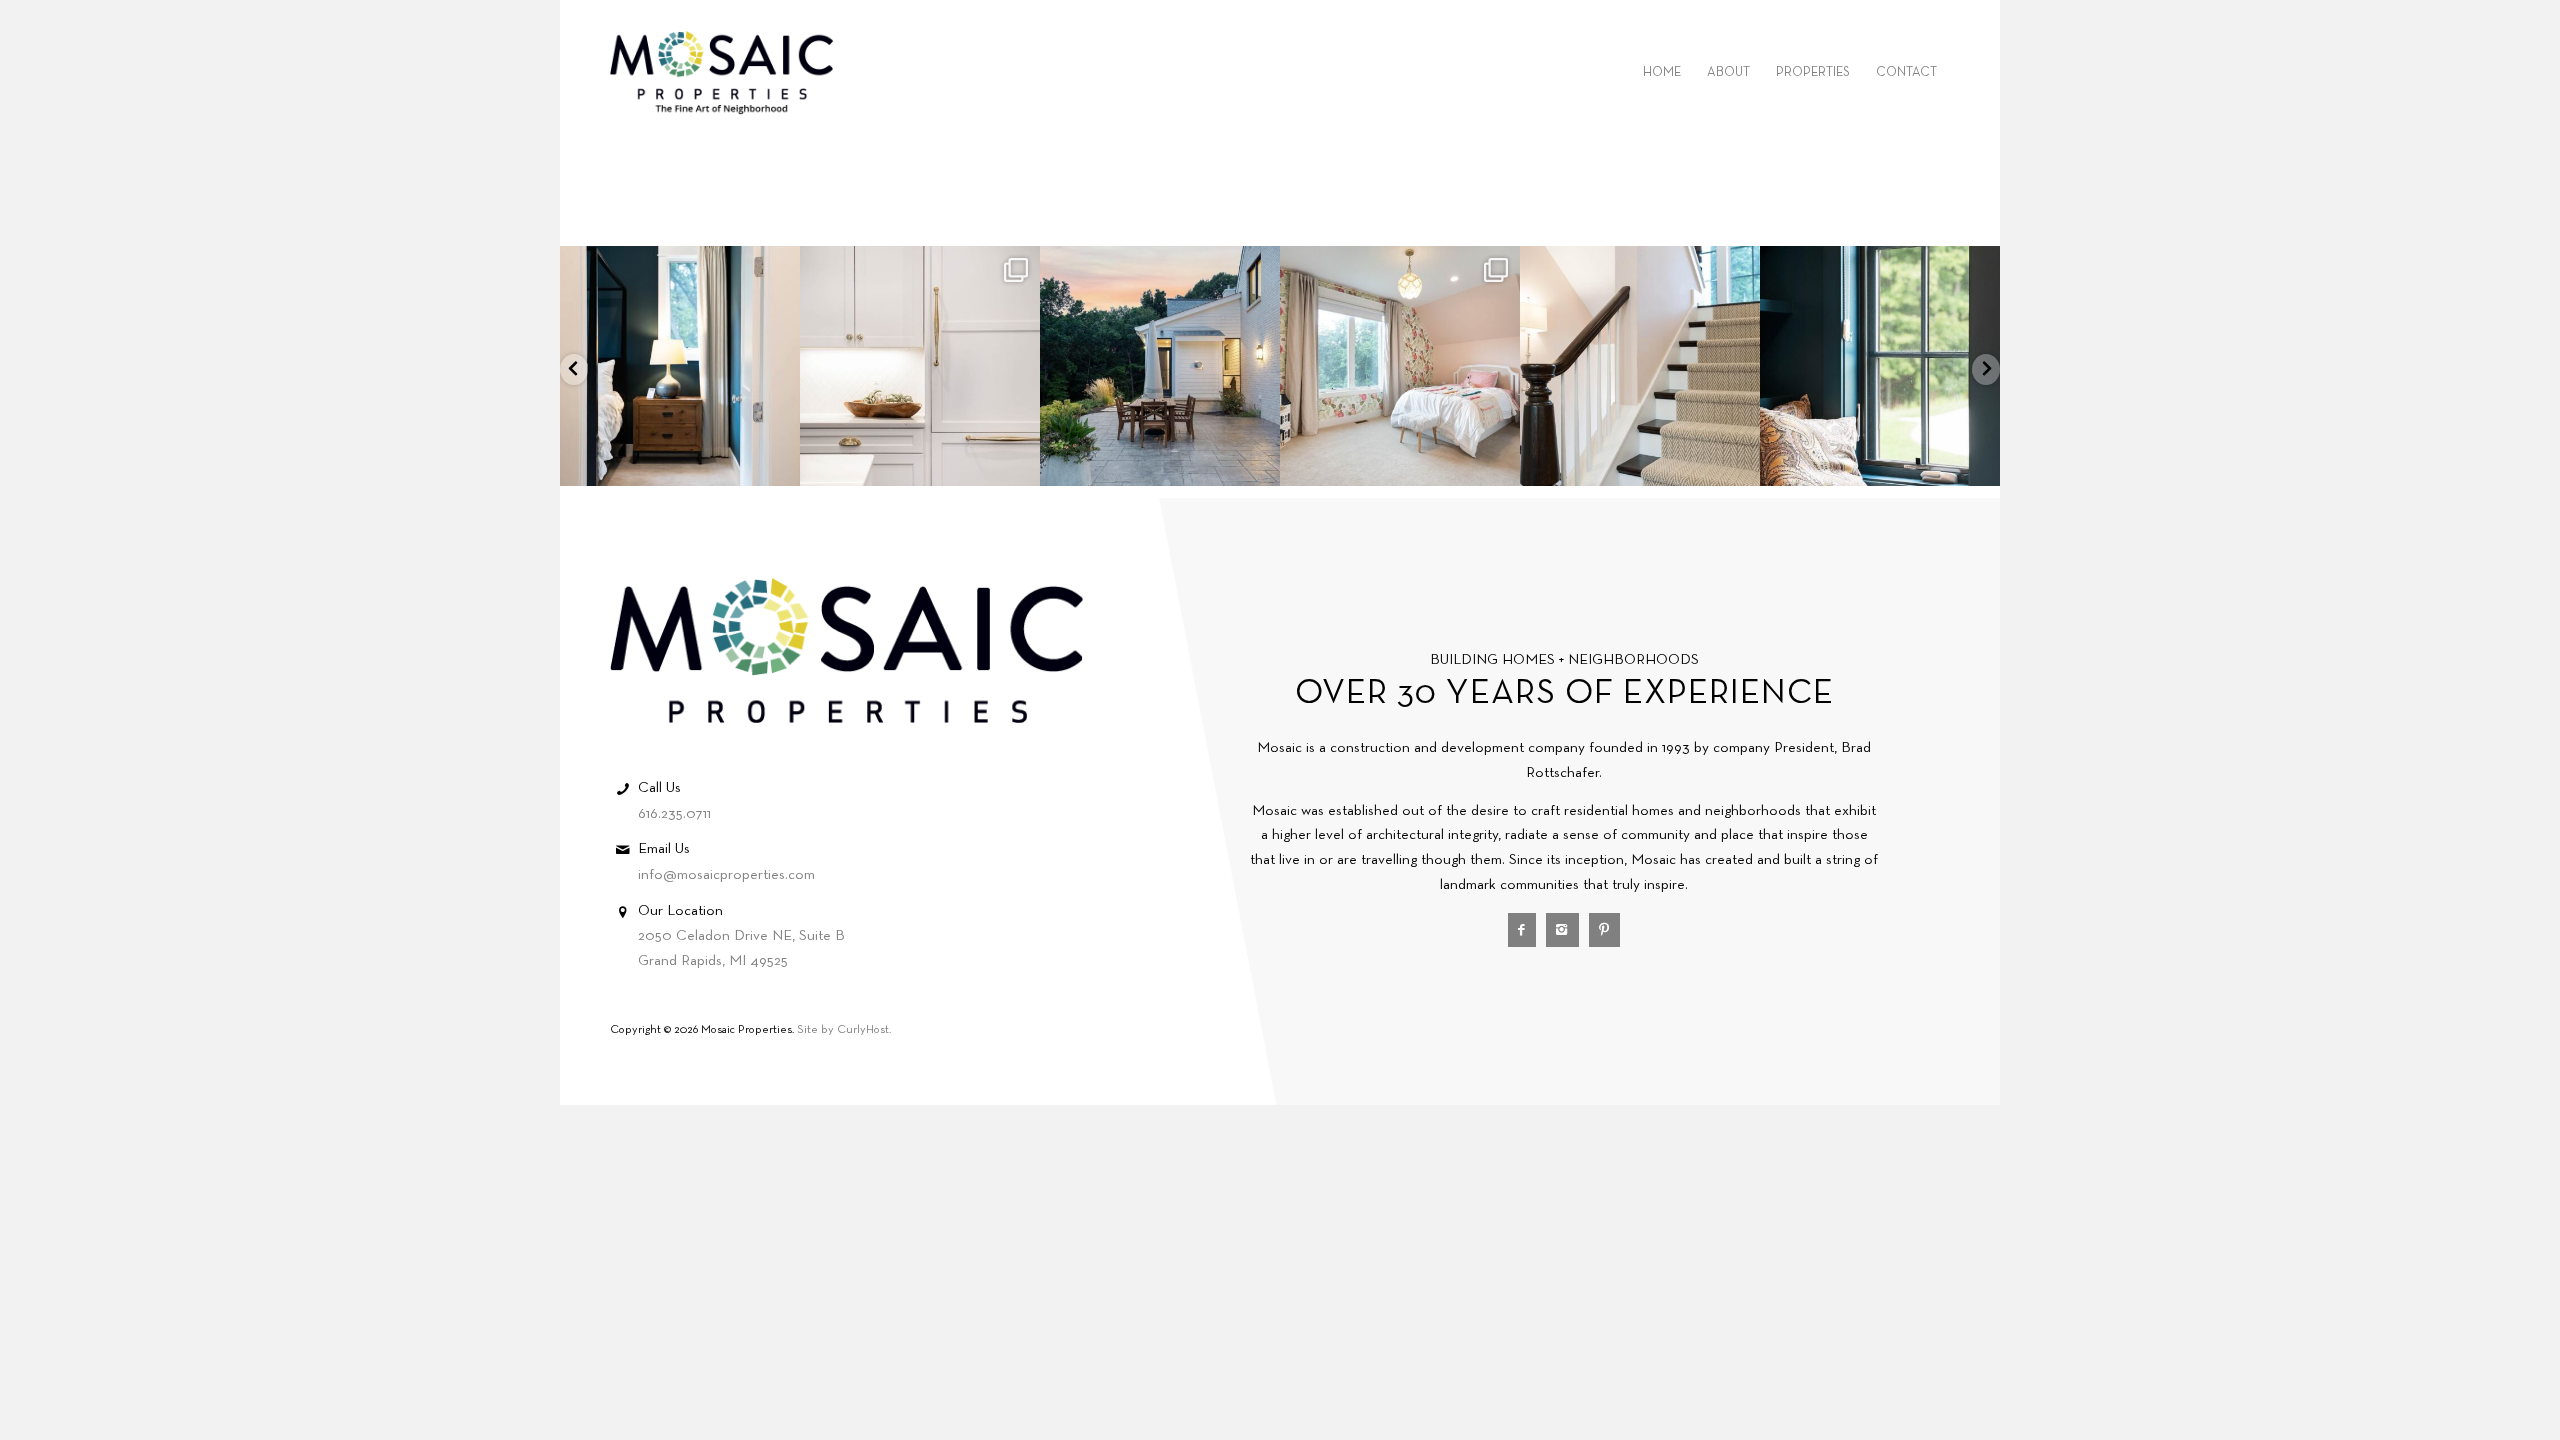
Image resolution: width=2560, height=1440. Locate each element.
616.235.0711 (674, 814)
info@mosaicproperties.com (726, 875)
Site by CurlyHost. (844, 1030)
